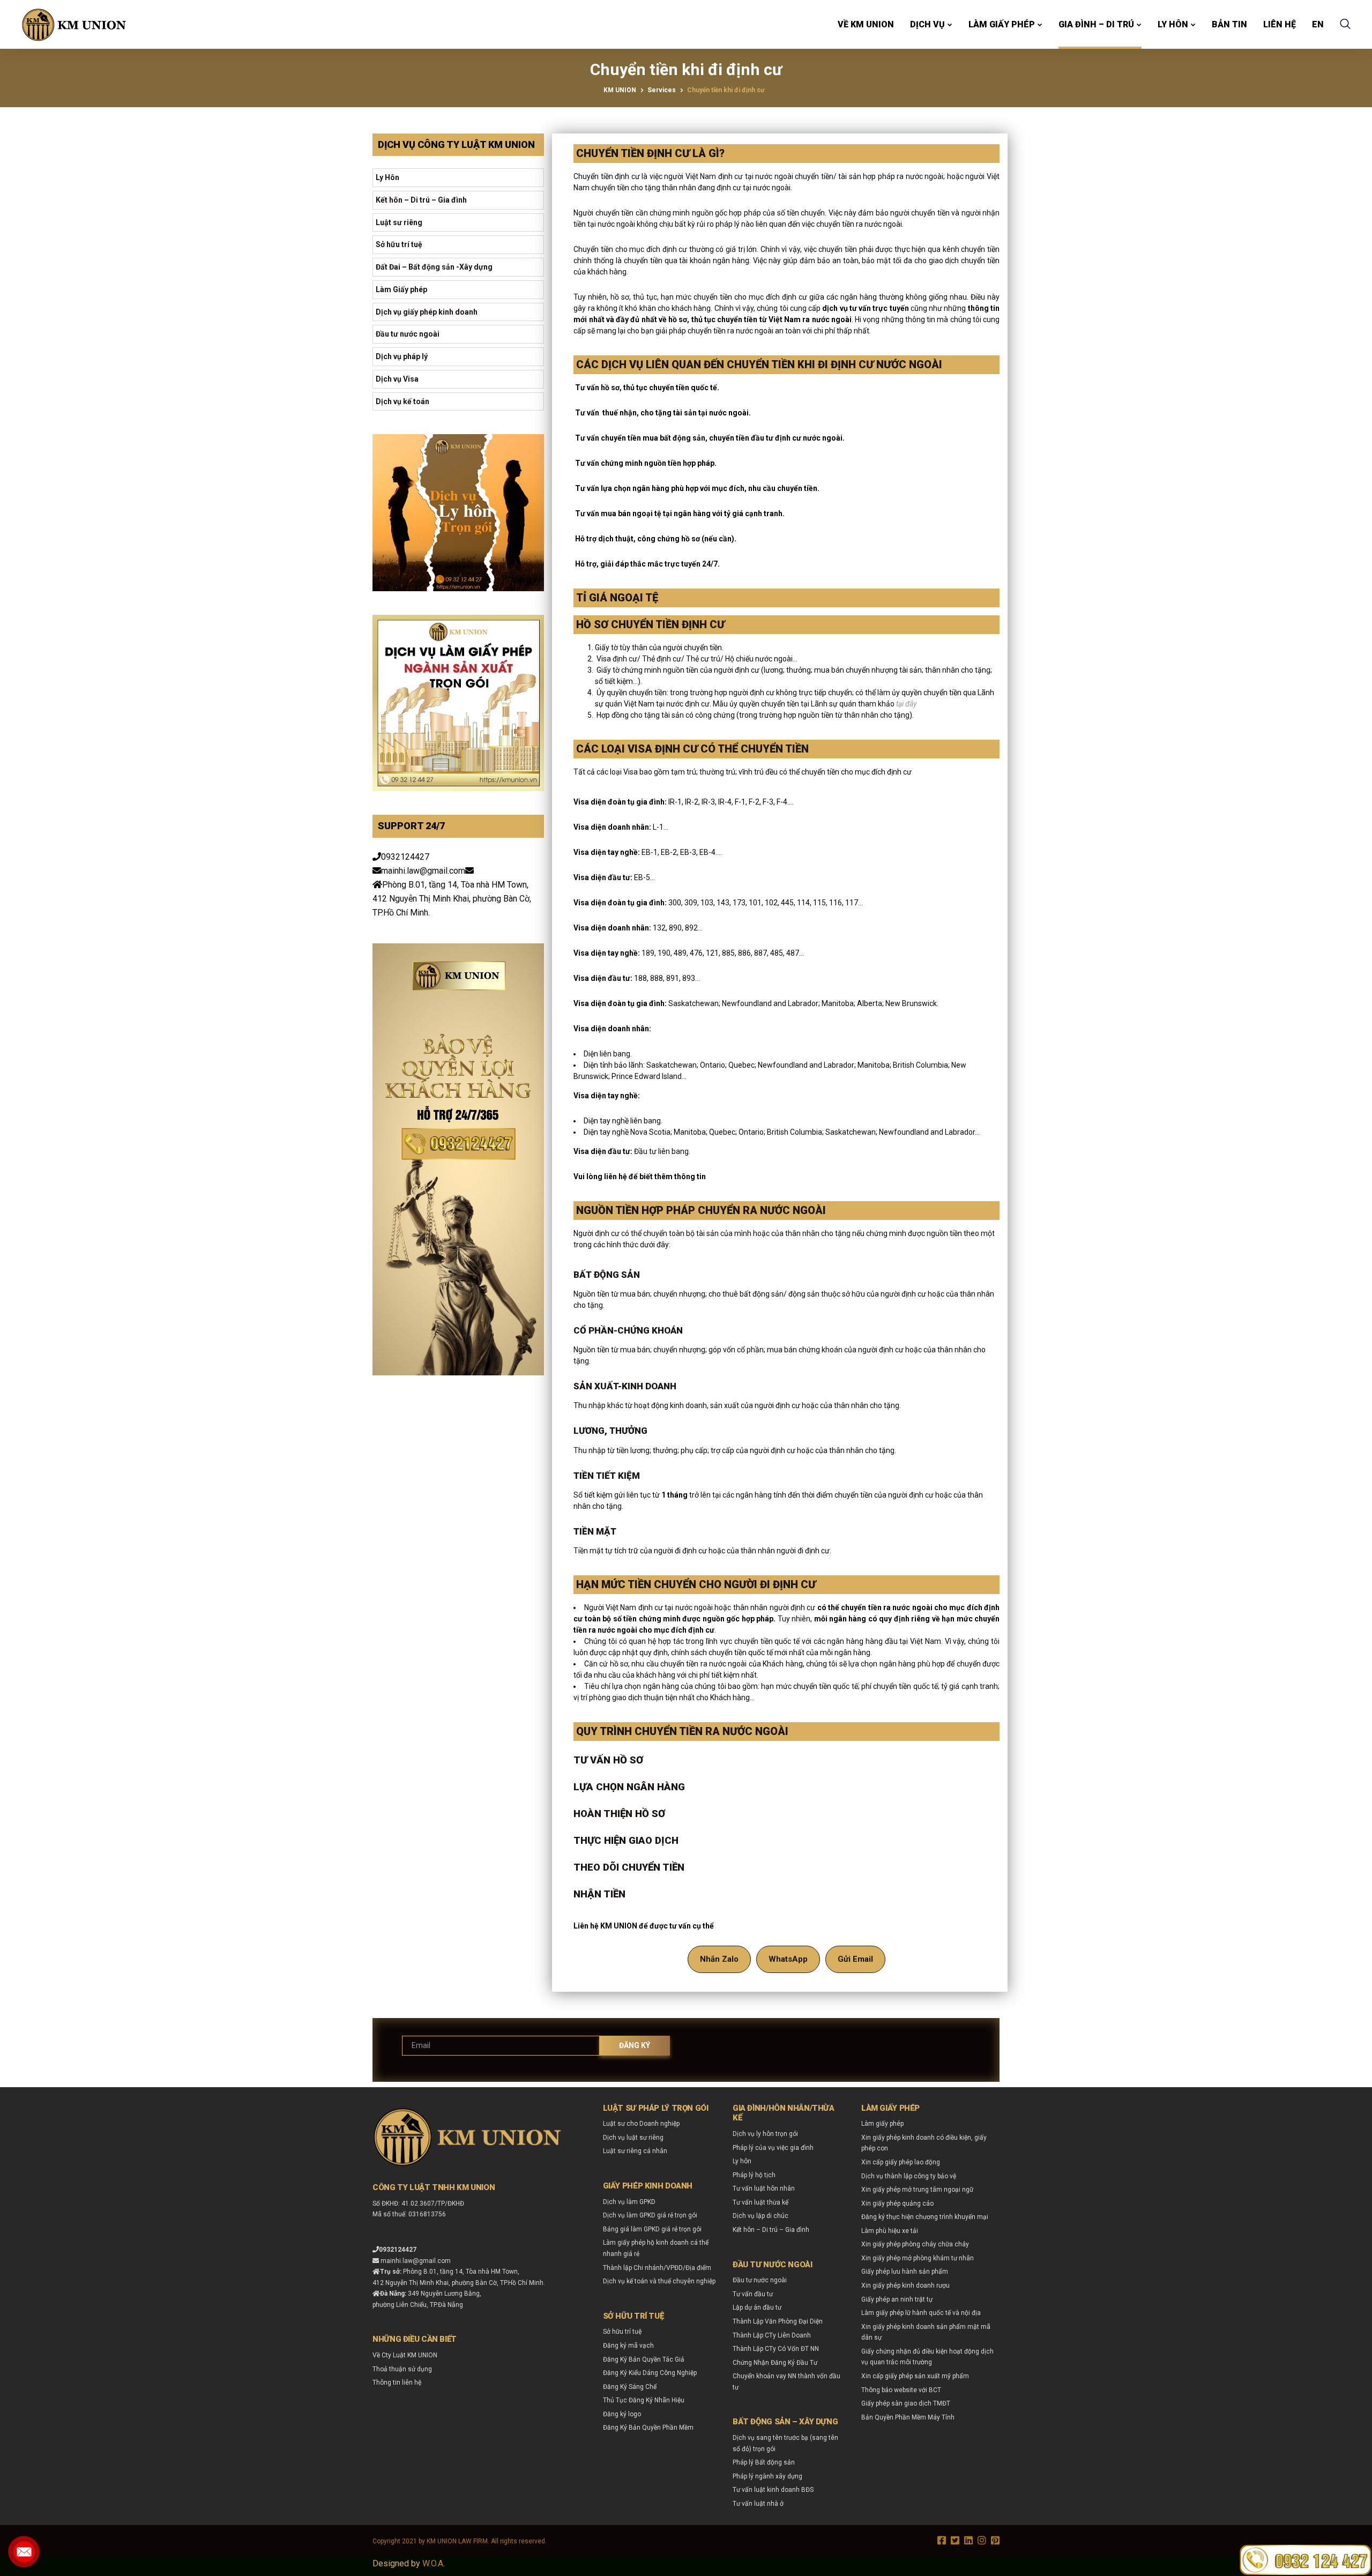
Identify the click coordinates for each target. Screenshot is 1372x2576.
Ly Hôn (387, 177)
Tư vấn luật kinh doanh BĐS (773, 2490)
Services (662, 90)
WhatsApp (788, 1959)
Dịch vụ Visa (397, 379)
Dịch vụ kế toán (402, 401)
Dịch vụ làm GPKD (629, 2202)
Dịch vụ (927, 24)
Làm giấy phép (1002, 24)
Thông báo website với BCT (901, 2390)
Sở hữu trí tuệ (399, 244)
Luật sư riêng (399, 222)
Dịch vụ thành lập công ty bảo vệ (909, 2176)
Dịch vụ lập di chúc (760, 2216)
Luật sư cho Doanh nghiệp (641, 2124)
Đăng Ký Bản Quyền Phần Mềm (648, 2428)
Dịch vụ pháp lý (402, 356)
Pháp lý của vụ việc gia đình (773, 2148)
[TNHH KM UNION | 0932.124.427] (74, 25)
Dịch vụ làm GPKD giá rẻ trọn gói (650, 2215)
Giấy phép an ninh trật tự (897, 2299)
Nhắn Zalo (719, 1959)
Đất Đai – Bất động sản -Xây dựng (434, 267)
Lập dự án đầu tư (757, 2307)
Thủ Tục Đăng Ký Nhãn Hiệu (644, 2400)
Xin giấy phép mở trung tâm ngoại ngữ (917, 2190)
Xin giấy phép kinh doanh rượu (905, 2285)
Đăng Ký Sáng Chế (630, 2387)
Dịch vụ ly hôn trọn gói (765, 2134)
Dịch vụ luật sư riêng (633, 2138)
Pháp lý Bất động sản (764, 2462)
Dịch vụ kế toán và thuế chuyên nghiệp (659, 2281)
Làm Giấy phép (401, 289)
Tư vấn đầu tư (753, 2294)
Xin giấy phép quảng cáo (897, 2203)
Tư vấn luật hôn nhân (764, 2188)
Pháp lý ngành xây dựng (767, 2476)
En (1318, 24)
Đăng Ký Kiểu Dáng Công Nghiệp (650, 2373)
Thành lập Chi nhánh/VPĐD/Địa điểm (657, 2268)
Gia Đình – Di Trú (1096, 24)
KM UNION (620, 90)
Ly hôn (1173, 24)
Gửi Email (855, 1959)
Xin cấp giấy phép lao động (901, 2162)
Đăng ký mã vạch (628, 2346)
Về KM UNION (866, 24)
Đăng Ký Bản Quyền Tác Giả (644, 2359)
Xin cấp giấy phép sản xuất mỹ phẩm (915, 2376)
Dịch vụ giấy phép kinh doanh (427, 312)
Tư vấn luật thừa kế (760, 2202)
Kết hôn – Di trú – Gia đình (421, 200)
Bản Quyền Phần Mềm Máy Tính (908, 2417)
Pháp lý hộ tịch (754, 2175)
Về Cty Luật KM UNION (405, 2355)
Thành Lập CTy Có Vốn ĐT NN (776, 2349)
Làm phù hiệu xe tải (890, 2231)
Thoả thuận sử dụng (402, 2369)
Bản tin (1229, 24)
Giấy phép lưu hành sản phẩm (905, 2272)
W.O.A (433, 2563)
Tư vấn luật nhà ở (758, 2504)
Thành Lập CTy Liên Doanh (772, 2335)
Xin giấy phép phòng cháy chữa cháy (915, 2244)
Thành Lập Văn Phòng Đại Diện (778, 2321)
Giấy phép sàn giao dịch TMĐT (906, 2403)
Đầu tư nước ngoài (408, 334)
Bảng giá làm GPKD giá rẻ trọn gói (652, 2229)
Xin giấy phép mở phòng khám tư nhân (918, 2258)
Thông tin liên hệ (397, 2383)
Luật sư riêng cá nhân (635, 2151)
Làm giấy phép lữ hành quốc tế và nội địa (921, 2313)
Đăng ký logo (622, 2414)
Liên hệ (1280, 24)
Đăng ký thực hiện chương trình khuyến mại (925, 2217)
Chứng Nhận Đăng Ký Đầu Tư (775, 2363)
